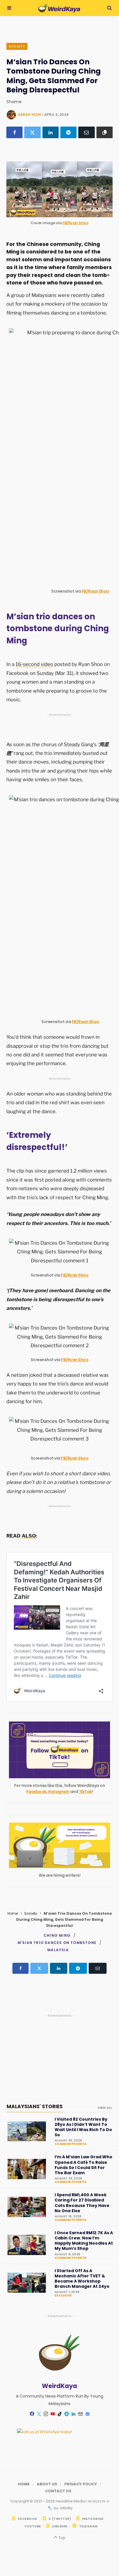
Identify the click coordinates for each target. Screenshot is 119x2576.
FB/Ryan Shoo (75, 223)
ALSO (29, 1536)
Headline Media (71, 2501)
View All (105, 2108)
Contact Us (58, 2491)
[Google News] (87, 2414)
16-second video (34, 664)
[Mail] (80, 2414)
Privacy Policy (81, 2484)
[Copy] (105, 132)
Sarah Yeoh (29, 115)
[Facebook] (14, 132)
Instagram (59, 1792)
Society (17, 46)
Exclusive (63, 2296)
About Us (47, 2484)
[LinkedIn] (51, 132)
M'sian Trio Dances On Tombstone (57, 1943)
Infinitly (66, 2508)
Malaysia (58, 1950)
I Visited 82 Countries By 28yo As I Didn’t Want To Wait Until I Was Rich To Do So (83, 2127)
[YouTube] (53, 2414)
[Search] (109, 8)
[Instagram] (46, 2414)
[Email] (86, 132)
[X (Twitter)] (32, 132)
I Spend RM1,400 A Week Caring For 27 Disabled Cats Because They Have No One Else (82, 2203)
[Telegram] (68, 132)
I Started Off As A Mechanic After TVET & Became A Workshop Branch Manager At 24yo (82, 2279)
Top (61, 2538)
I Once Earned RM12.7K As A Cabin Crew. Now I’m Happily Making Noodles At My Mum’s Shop (84, 2241)
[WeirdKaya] (59, 8)
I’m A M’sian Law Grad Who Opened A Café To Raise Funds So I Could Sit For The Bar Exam (83, 2165)
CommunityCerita (70, 2144)
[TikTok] (59, 2414)
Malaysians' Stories (35, 2106)
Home (13, 1913)
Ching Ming (57, 1935)
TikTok (85, 1792)
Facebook (36, 1792)
